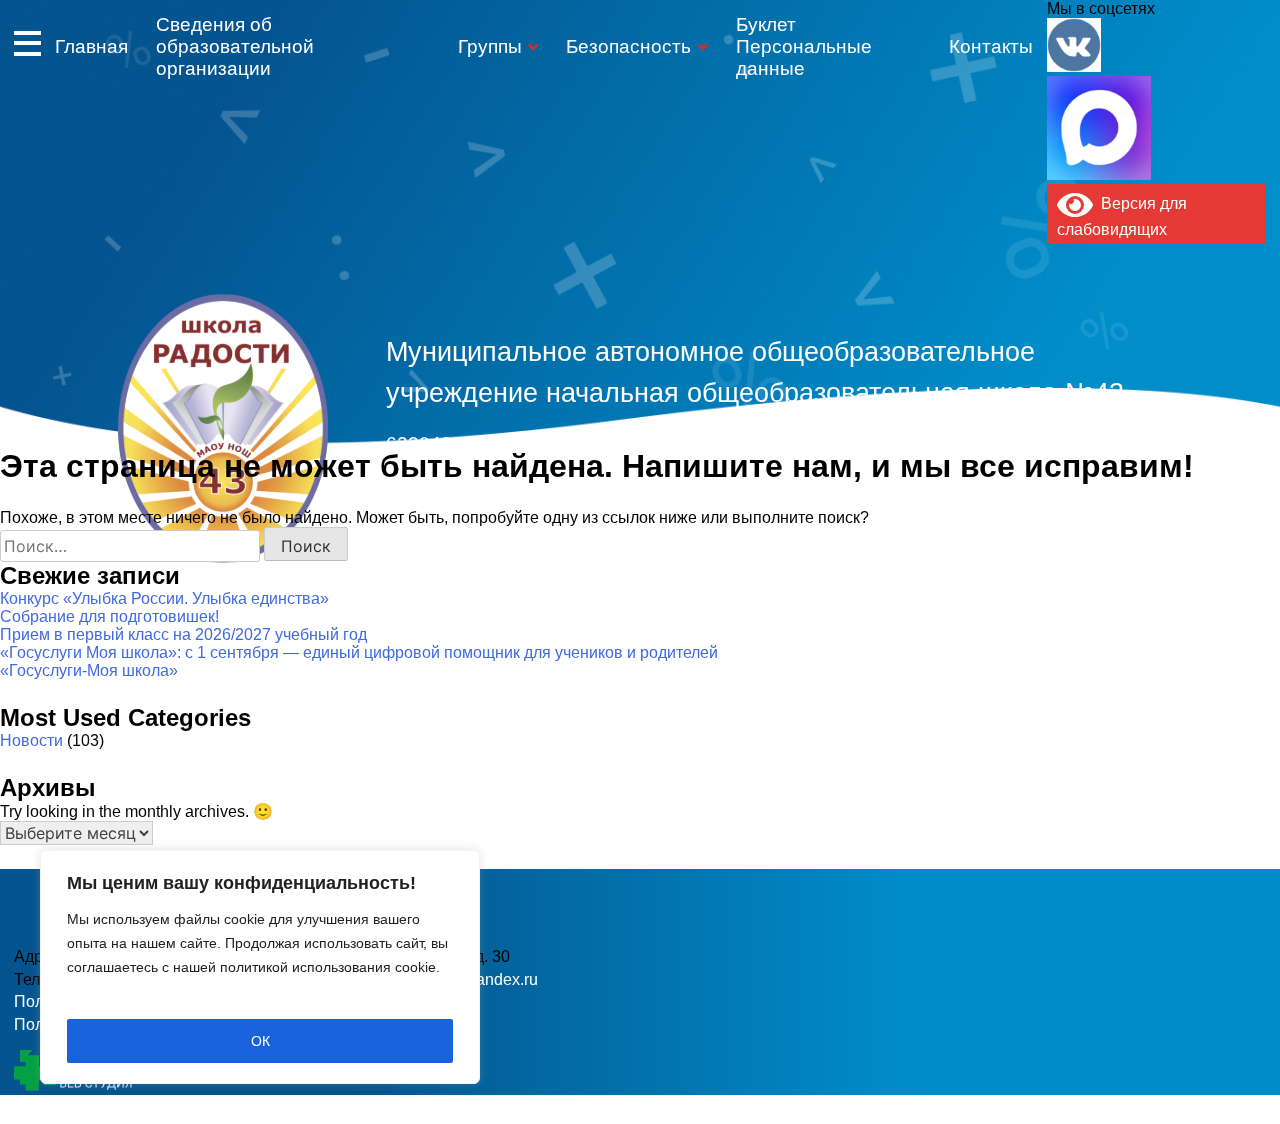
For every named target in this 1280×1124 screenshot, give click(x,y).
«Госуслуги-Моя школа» (89, 670)
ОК (260, 1041)
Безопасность (628, 46)
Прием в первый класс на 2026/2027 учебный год (183, 634)
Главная (91, 46)
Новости (31, 740)
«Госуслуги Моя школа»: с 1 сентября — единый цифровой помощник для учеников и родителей (359, 652)
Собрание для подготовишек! (109, 616)
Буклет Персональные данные (804, 46)
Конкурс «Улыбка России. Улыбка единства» (164, 598)
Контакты (991, 46)
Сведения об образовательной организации (235, 46)
